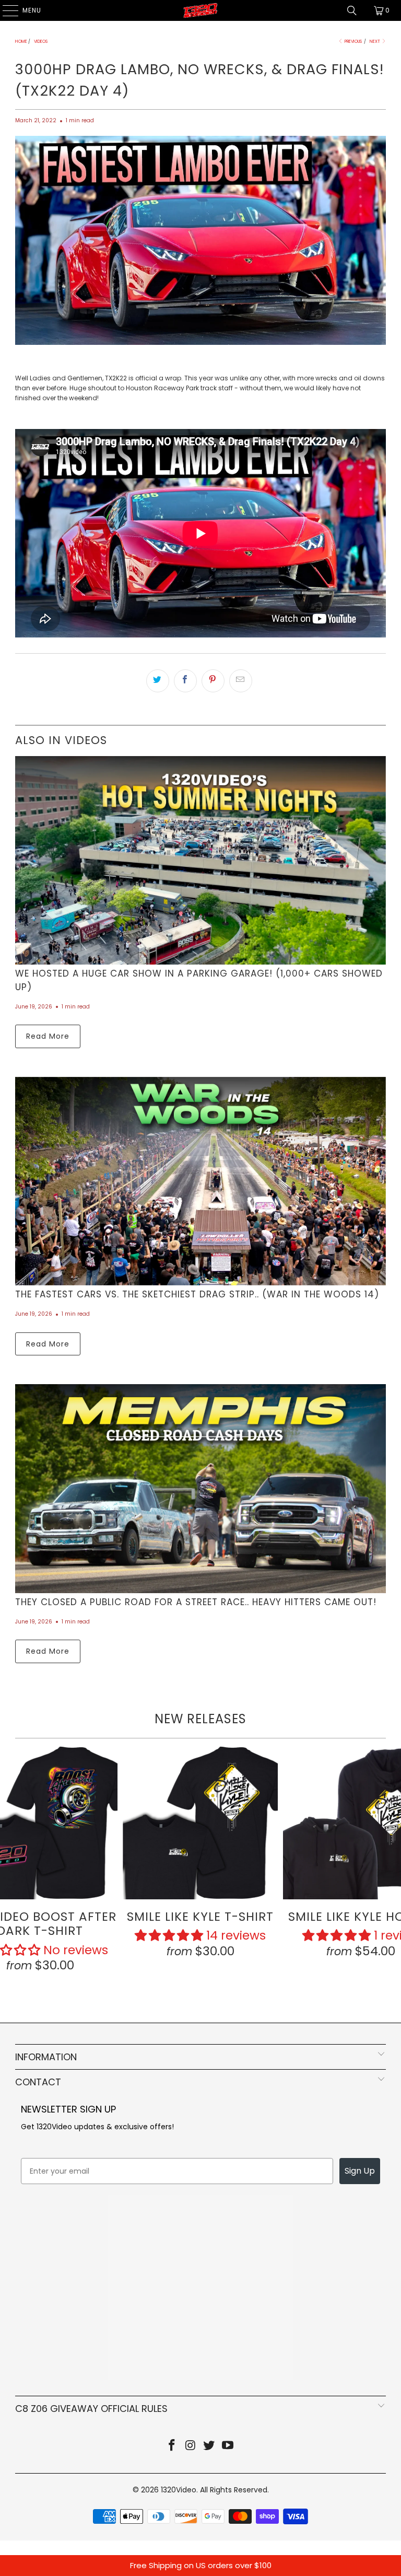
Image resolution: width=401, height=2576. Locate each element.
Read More (48, 1036)
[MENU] (5, 10)
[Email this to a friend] (241, 681)
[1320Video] (200, 10)
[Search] (352, 10)
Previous (353, 42)
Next (375, 42)
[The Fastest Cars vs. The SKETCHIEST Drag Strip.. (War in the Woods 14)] (200, 1181)
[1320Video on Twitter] (209, 2446)
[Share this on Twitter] (158, 681)
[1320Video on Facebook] (172, 2446)
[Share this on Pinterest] (213, 681)
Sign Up (360, 2171)
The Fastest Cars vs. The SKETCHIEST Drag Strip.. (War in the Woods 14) (197, 1294)
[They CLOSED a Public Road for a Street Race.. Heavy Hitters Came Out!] (200, 1488)
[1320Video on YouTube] (228, 2446)
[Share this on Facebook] (185, 681)
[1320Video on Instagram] (191, 2446)
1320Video (179, 2490)
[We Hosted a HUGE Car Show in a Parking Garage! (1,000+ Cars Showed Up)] (200, 860)
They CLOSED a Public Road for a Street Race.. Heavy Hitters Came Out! (196, 1602)
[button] (169, 1935)
